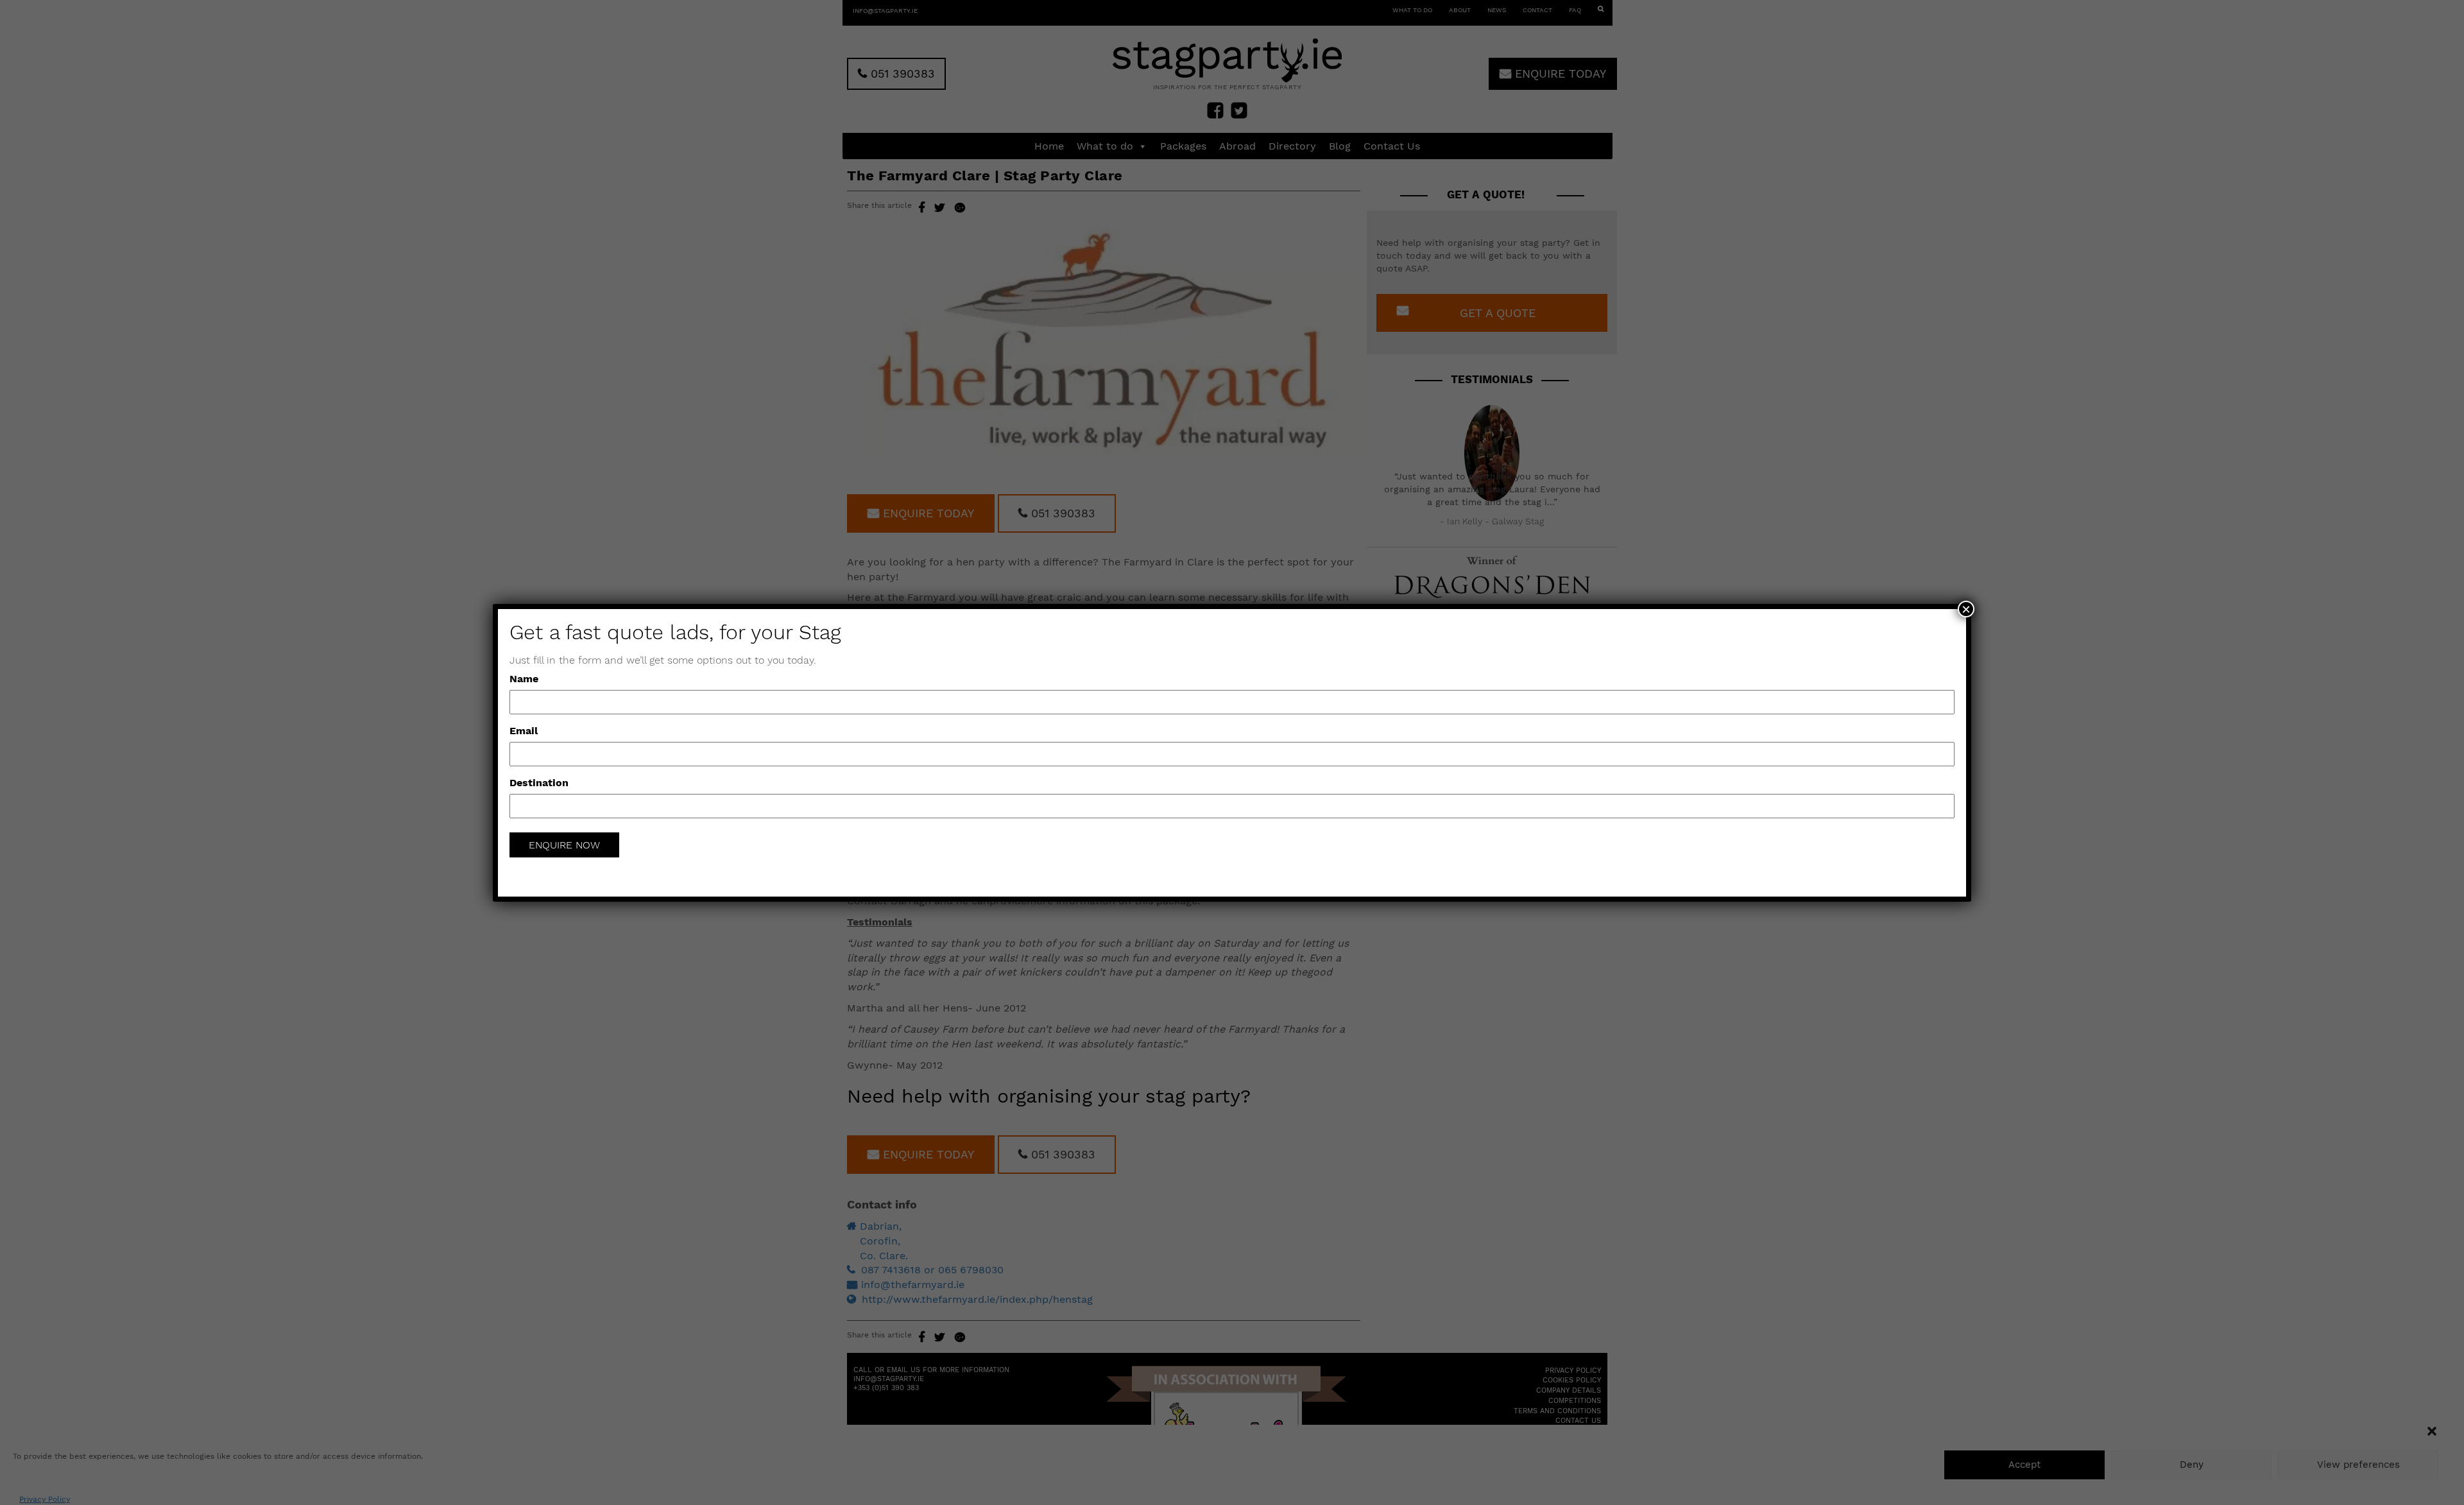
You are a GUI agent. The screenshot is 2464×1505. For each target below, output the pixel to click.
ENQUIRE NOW (564, 845)
